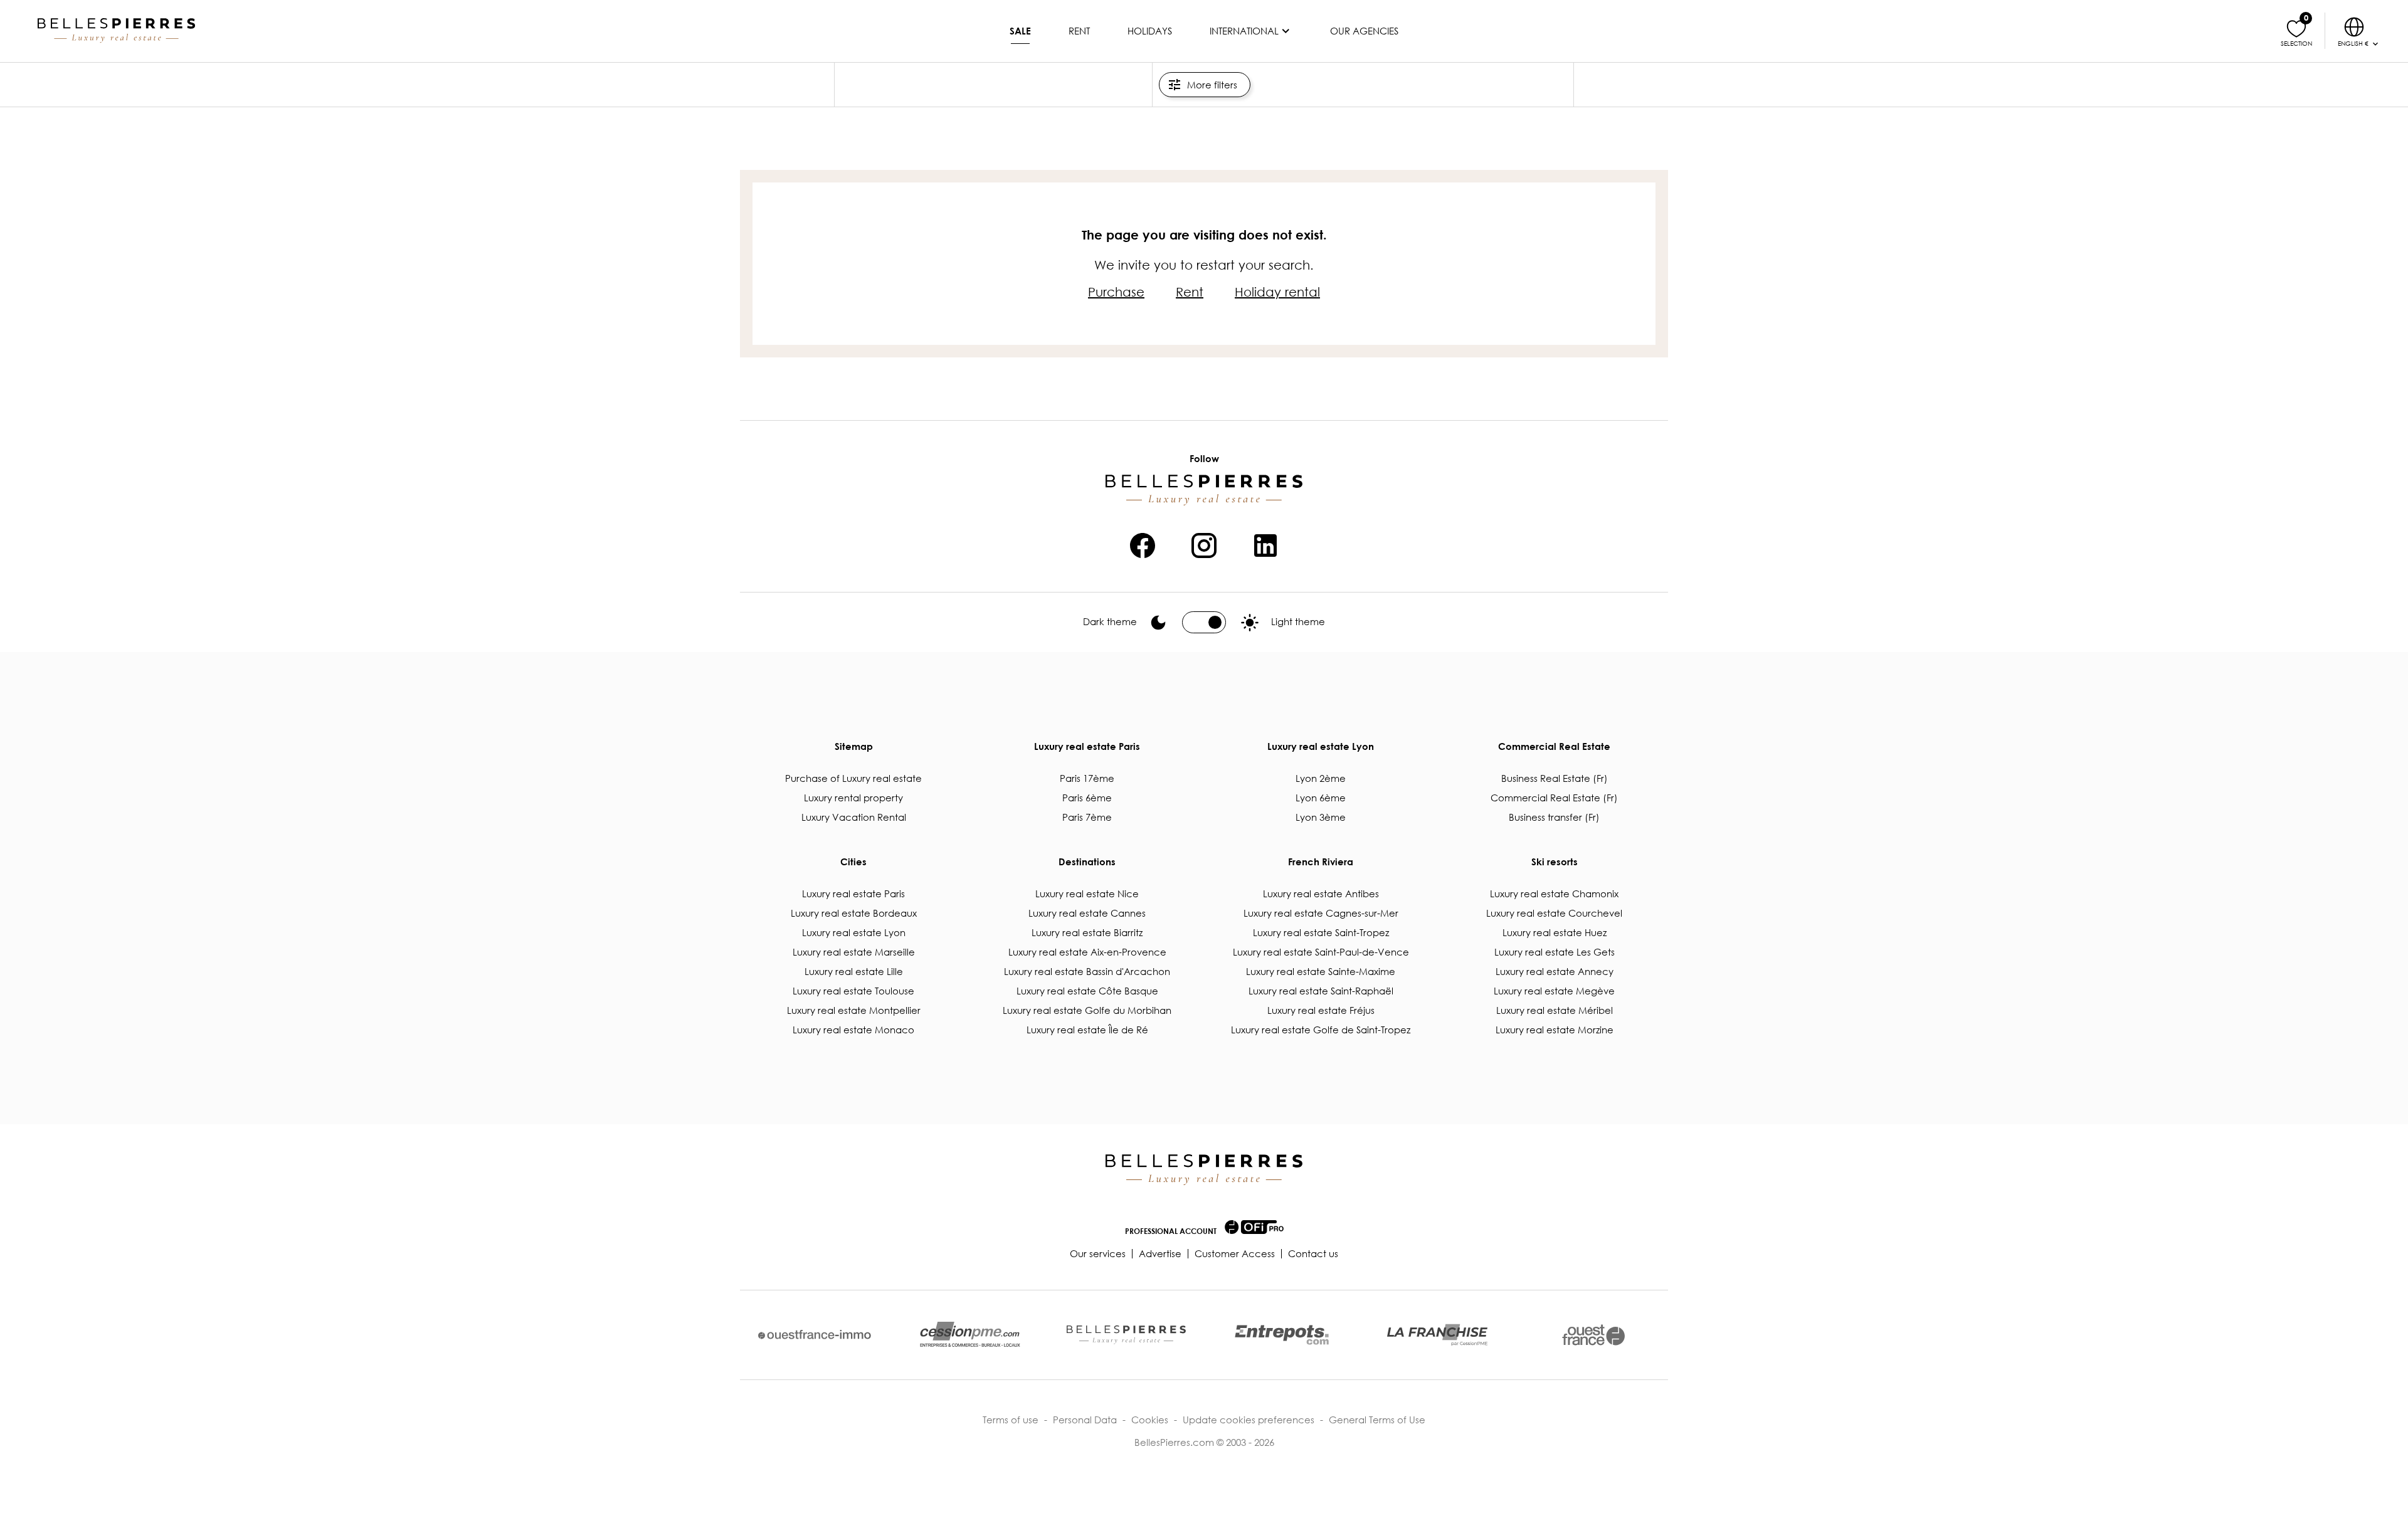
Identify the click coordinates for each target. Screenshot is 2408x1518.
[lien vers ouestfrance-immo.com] (815, 1335)
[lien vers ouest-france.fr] (1593, 1335)
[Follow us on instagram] (1204, 544)
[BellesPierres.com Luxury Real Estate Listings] (116, 31)
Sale (1020, 31)
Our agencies (1364, 31)
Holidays (1150, 31)
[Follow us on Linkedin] (1265, 544)
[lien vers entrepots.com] (1282, 1335)
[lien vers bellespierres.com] (1126, 1335)
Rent (1079, 31)
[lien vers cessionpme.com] (970, 1335)
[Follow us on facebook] (1143, 544)
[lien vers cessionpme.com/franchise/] (1437, 1335)
